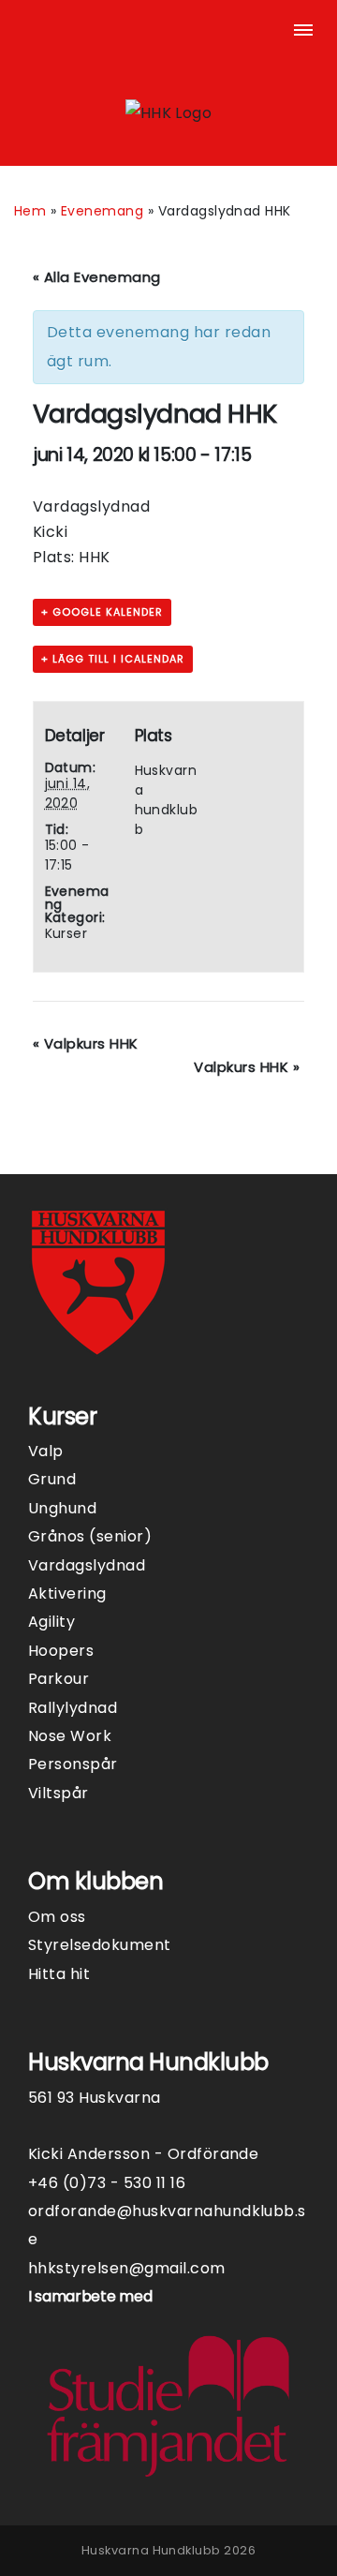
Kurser (66, 933)
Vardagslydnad (87, 1565)
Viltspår (59, 1793)
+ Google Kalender (102, 612)
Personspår (73, 1764)
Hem (30, 211)
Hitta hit (59, 1974)
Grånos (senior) (90, 1536)
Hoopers (61, 1651)
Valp (46, 1451)
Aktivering (67, 1593)
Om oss (57, 1917)
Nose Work (70, 1736)
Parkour (59, 1679)
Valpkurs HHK (86, 1043)
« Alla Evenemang (97, 277)
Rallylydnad (73, 1708)
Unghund (62, 1508)
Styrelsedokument (100, 1945)
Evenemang (102, 211)
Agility (51, 1622)
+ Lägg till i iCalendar (113, 659)
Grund (52, 1479)
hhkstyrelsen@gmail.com (127, 2268)
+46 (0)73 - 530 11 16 (107, 2183)
